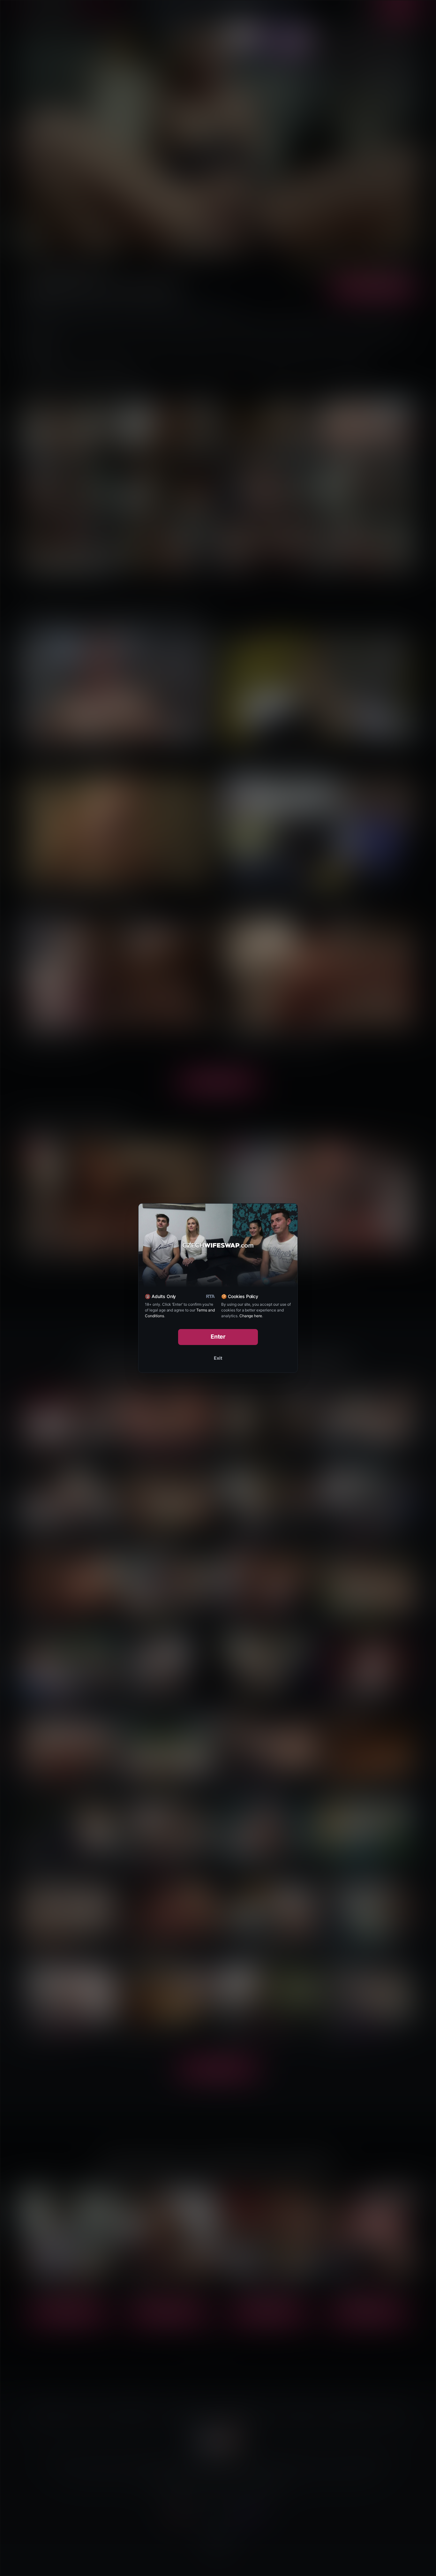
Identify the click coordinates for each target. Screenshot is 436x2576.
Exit (218, 1358)
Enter (218, 1337)
